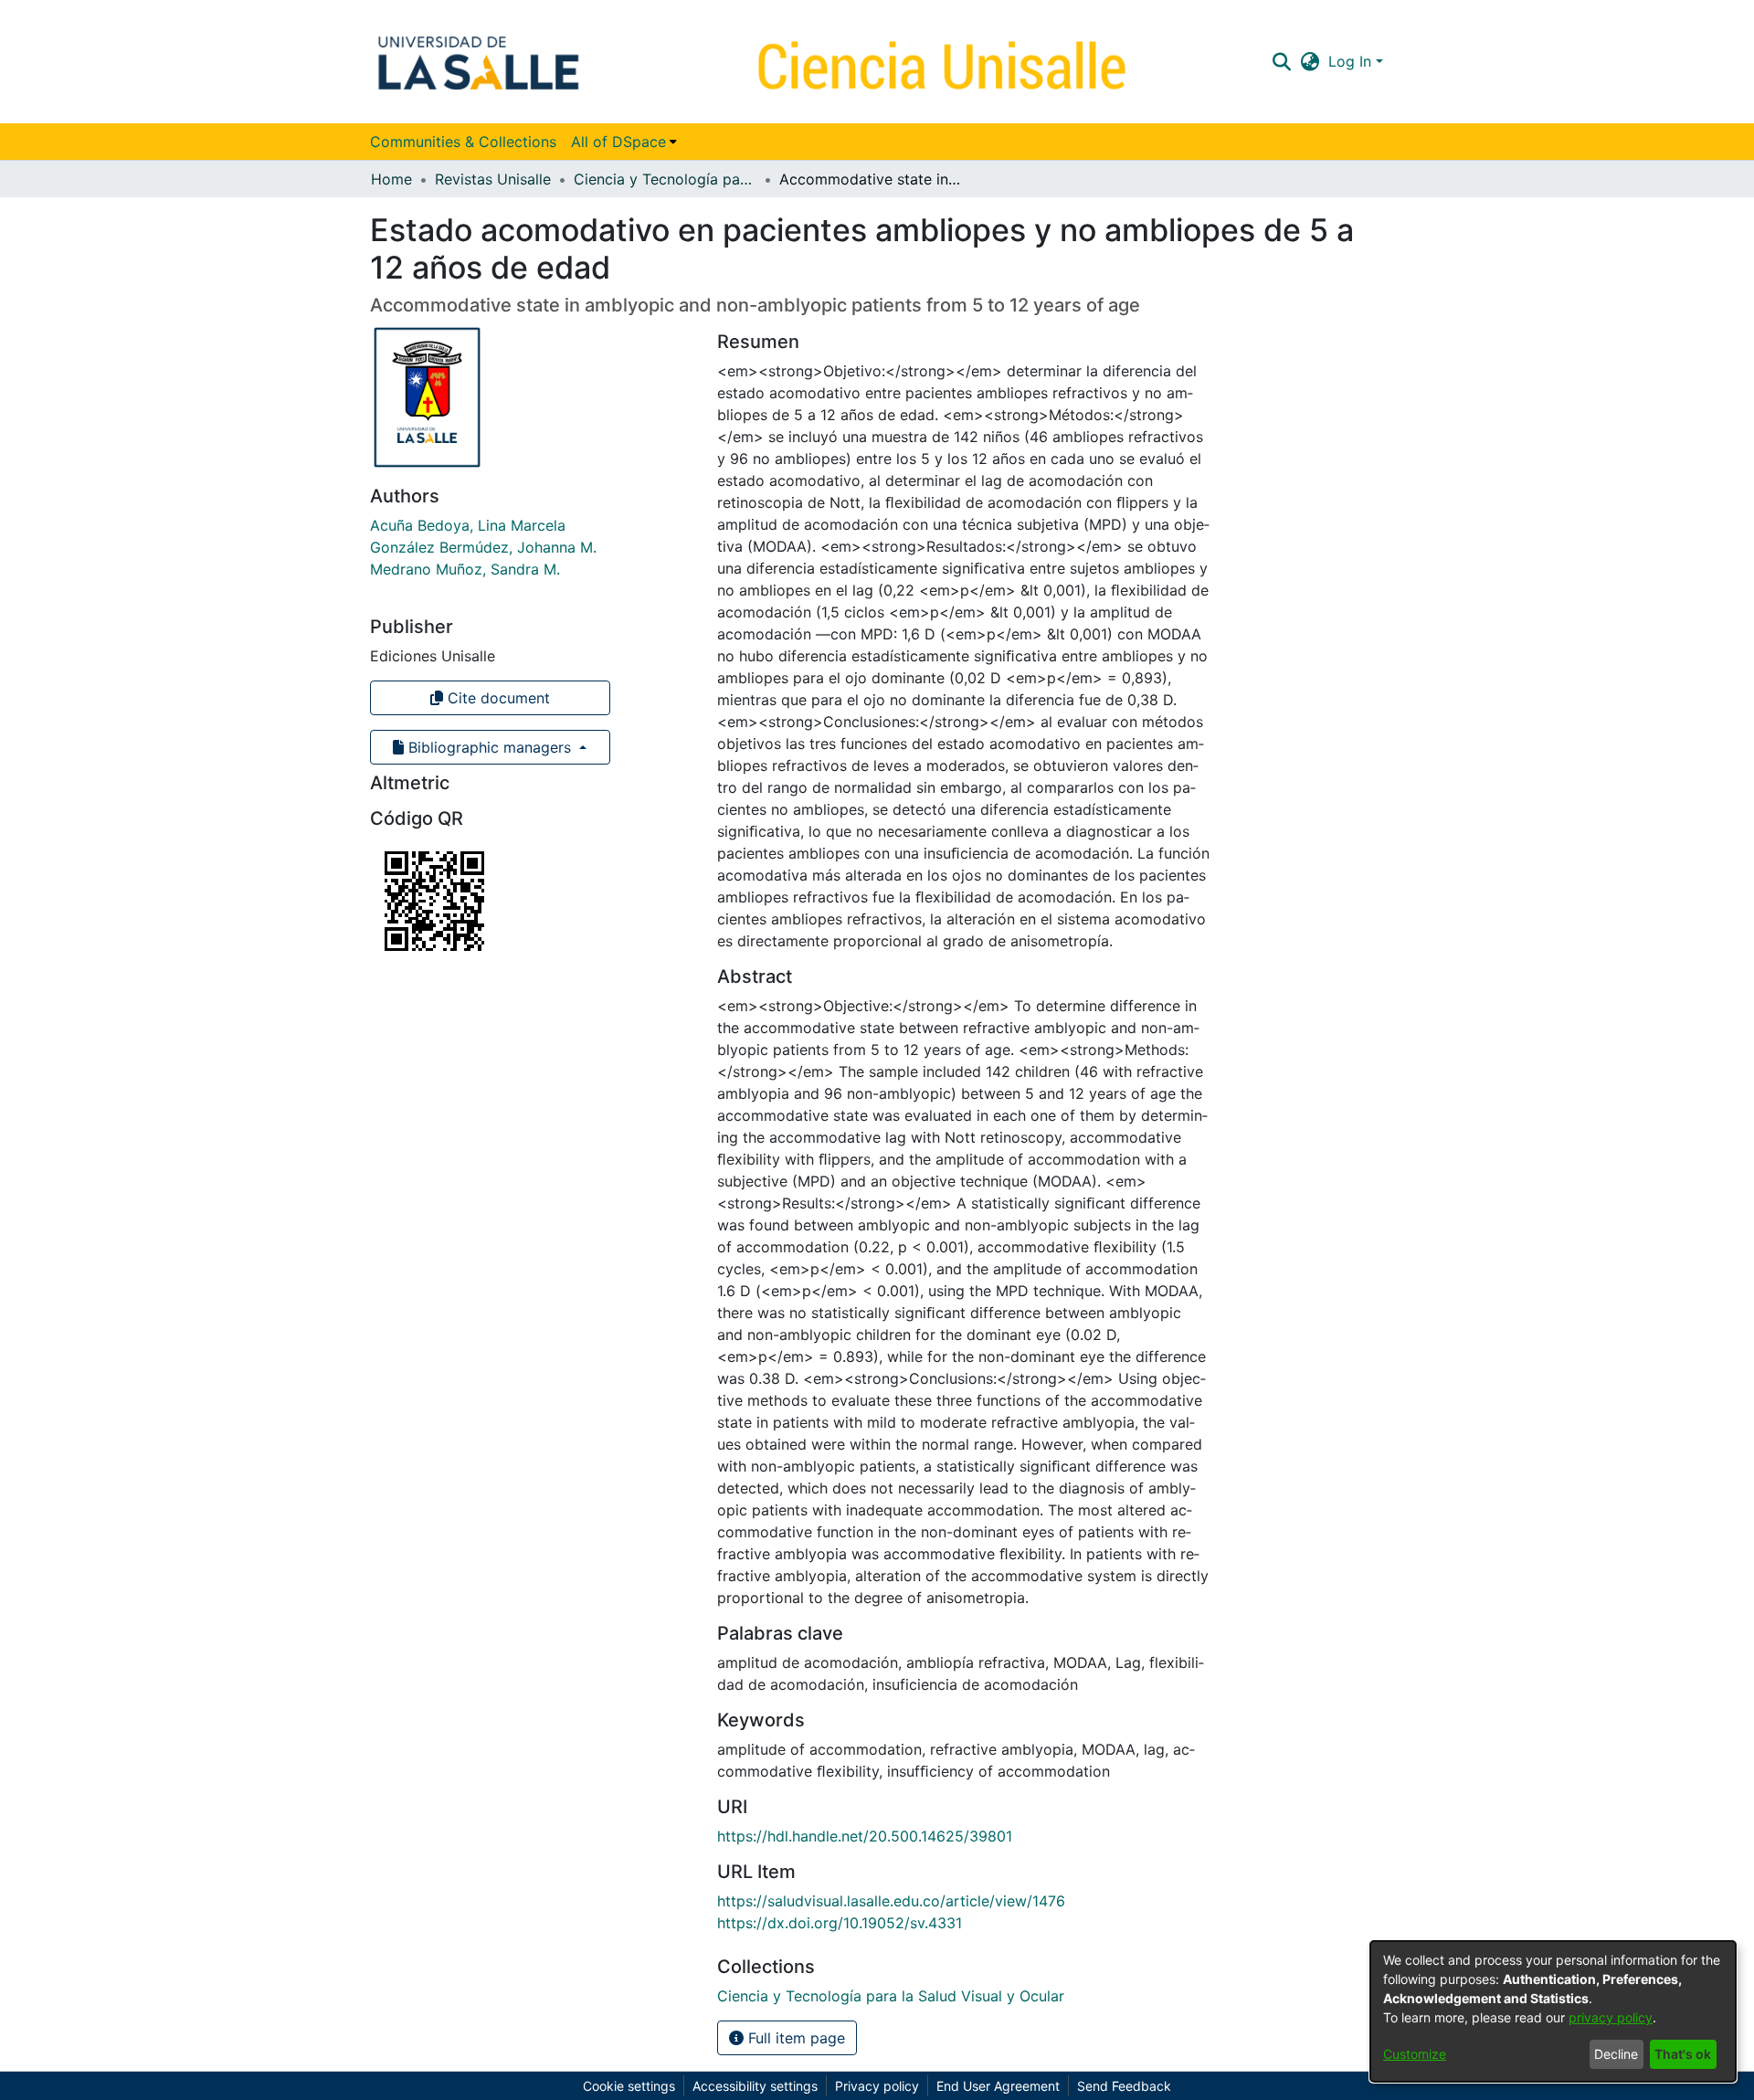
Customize (1415, 2054)
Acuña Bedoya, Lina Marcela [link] (468, 525)
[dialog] (1553, 2011)
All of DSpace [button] (618, 142)
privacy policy (1611, 2017)
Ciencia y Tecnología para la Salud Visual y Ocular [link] (665, 179)
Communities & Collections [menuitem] (463, 142)
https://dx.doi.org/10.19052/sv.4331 (840, 1923)
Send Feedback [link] (1124, 2086)
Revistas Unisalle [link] (493, 179)
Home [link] (391, 179)
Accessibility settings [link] (755, 2086)
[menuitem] (624, 142)
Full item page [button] (794, 2038)
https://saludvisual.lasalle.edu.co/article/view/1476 (891, 1901)
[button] (1281, 61)
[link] (891, 1996)
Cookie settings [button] (629, 2086)
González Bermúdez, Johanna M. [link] (483, 547)
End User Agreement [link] (998, 2086)
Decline (1616, 2054)
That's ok (1683, 2054)
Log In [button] (1352, 61)
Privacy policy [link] (877, 2086)
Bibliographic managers (490, 747)
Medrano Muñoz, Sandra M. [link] (465, 569)
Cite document (497, 698)
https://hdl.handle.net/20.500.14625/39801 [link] (865, 1836)
